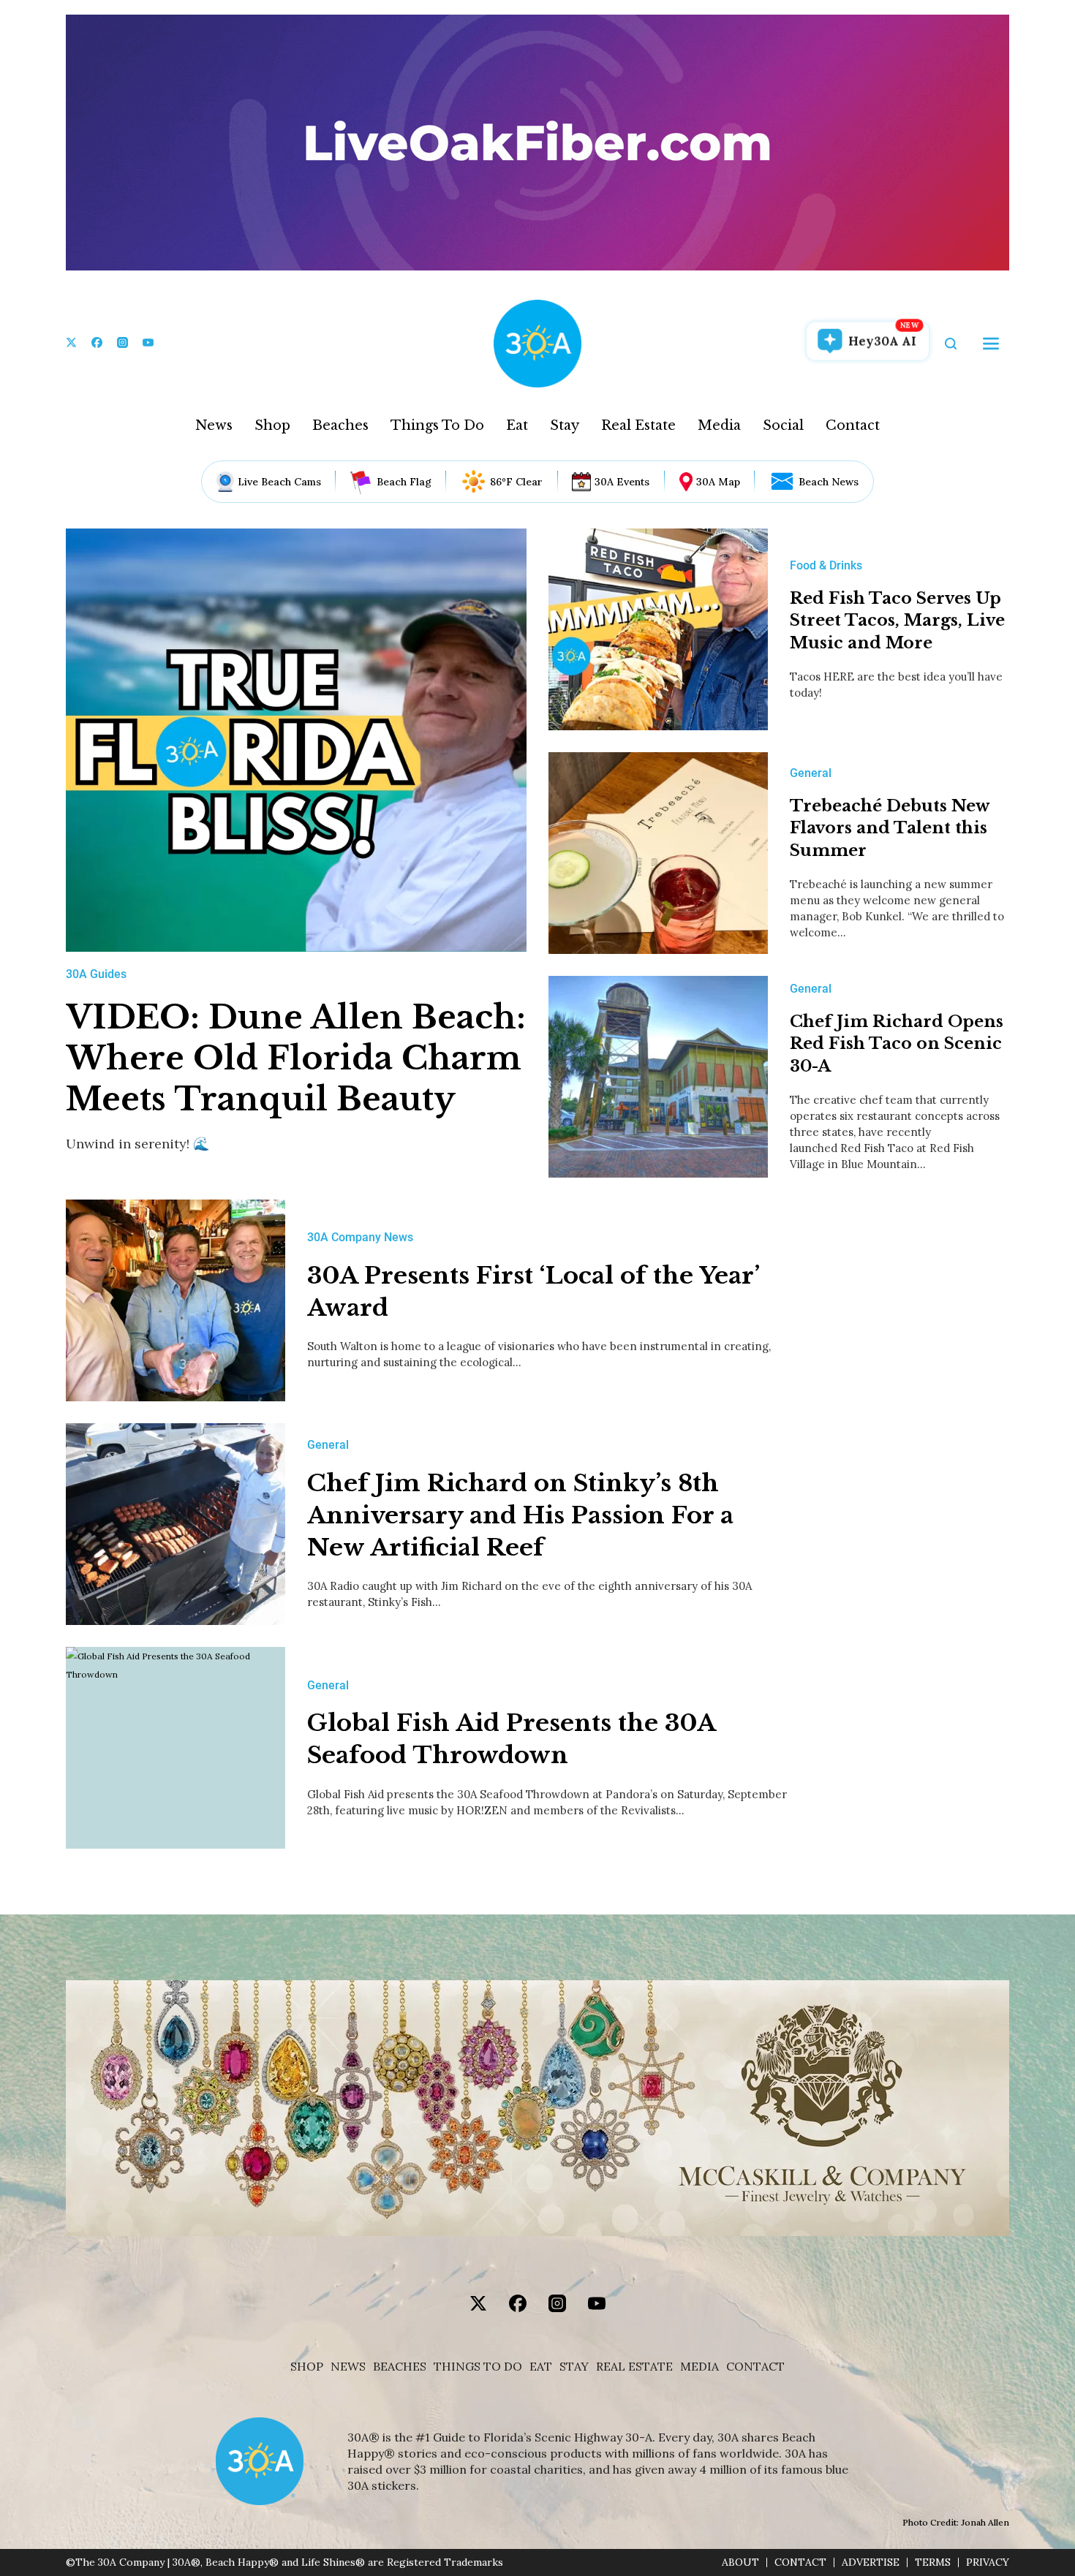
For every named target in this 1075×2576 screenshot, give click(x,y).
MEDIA (699, 2367)
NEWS (348, 2367)
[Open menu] (991, 344)
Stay (565, 425)
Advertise (871, 2562)
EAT (541, 2367)
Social (783, 425)
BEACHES (400, 2367)
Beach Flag (404, 482)
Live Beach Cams (279, 482)
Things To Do (437, 425)
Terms (933, 2562)
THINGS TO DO (478, 2367)
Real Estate (638, 425)
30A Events (622, 482)
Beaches (340, 425)
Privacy (988, 2562)
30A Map (718, 482)
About (740, 2562)
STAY (574, 2367)
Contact (853, 425)
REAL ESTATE (634, 2367)
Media (719, 425)
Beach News (829, 482)
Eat (517, 425)
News (214, 425)
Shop (272, 425)
